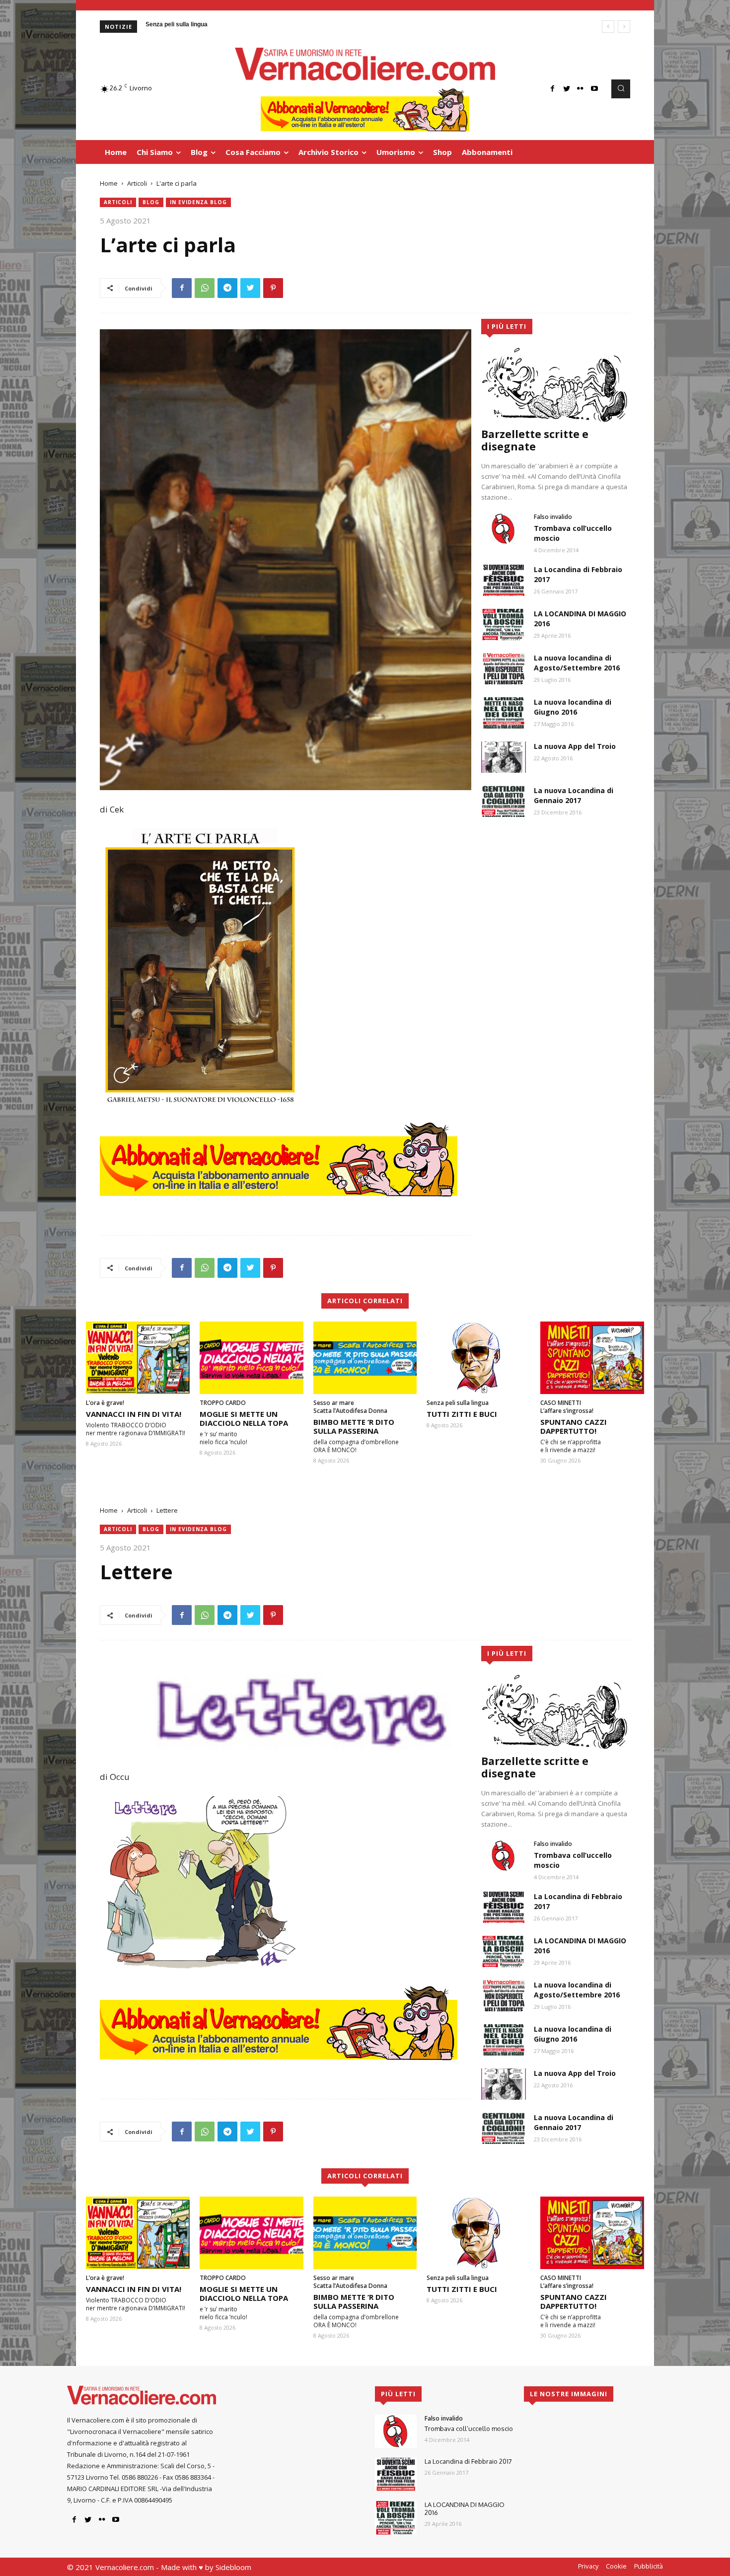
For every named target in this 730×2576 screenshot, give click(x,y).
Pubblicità (649, 2566)
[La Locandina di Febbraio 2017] (504, 580)
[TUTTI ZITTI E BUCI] (478, 1358)
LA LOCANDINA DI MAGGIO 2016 (465, 2508)
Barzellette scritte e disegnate (535, 440)
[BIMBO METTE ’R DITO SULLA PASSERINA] (365, 1358)
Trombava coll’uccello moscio (469, 2429)
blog (151, 202)
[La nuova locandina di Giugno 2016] (504, 713)
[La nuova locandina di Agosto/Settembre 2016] (504, 669)
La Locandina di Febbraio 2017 (468, 2461)
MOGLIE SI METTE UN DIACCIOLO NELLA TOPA (244, 1418)
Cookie (616, 2566)
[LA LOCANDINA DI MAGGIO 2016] (504, 625)
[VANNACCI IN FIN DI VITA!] (138, 1358)
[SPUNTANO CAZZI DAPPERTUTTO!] (592, 1358)
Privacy (588, 2566)
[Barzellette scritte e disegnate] (556, 384)
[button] (621, 89)
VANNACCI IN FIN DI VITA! (134, 1414)
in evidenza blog (198, 202)
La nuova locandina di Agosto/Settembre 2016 (577, 663)
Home (109, 183)
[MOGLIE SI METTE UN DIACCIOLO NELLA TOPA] (252, 1358)
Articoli (137, 183)
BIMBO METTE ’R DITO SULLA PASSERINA (354, 1426)
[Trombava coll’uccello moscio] (504, 529)
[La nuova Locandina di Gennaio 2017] (504, 801)
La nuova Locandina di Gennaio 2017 (574, 795)
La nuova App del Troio (575, 746)
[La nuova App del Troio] (504, 757)
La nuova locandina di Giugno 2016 (573, 707)
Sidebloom (233, 2567)
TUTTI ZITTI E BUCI (462, 1414)
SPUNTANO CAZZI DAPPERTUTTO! (574, 1426)
